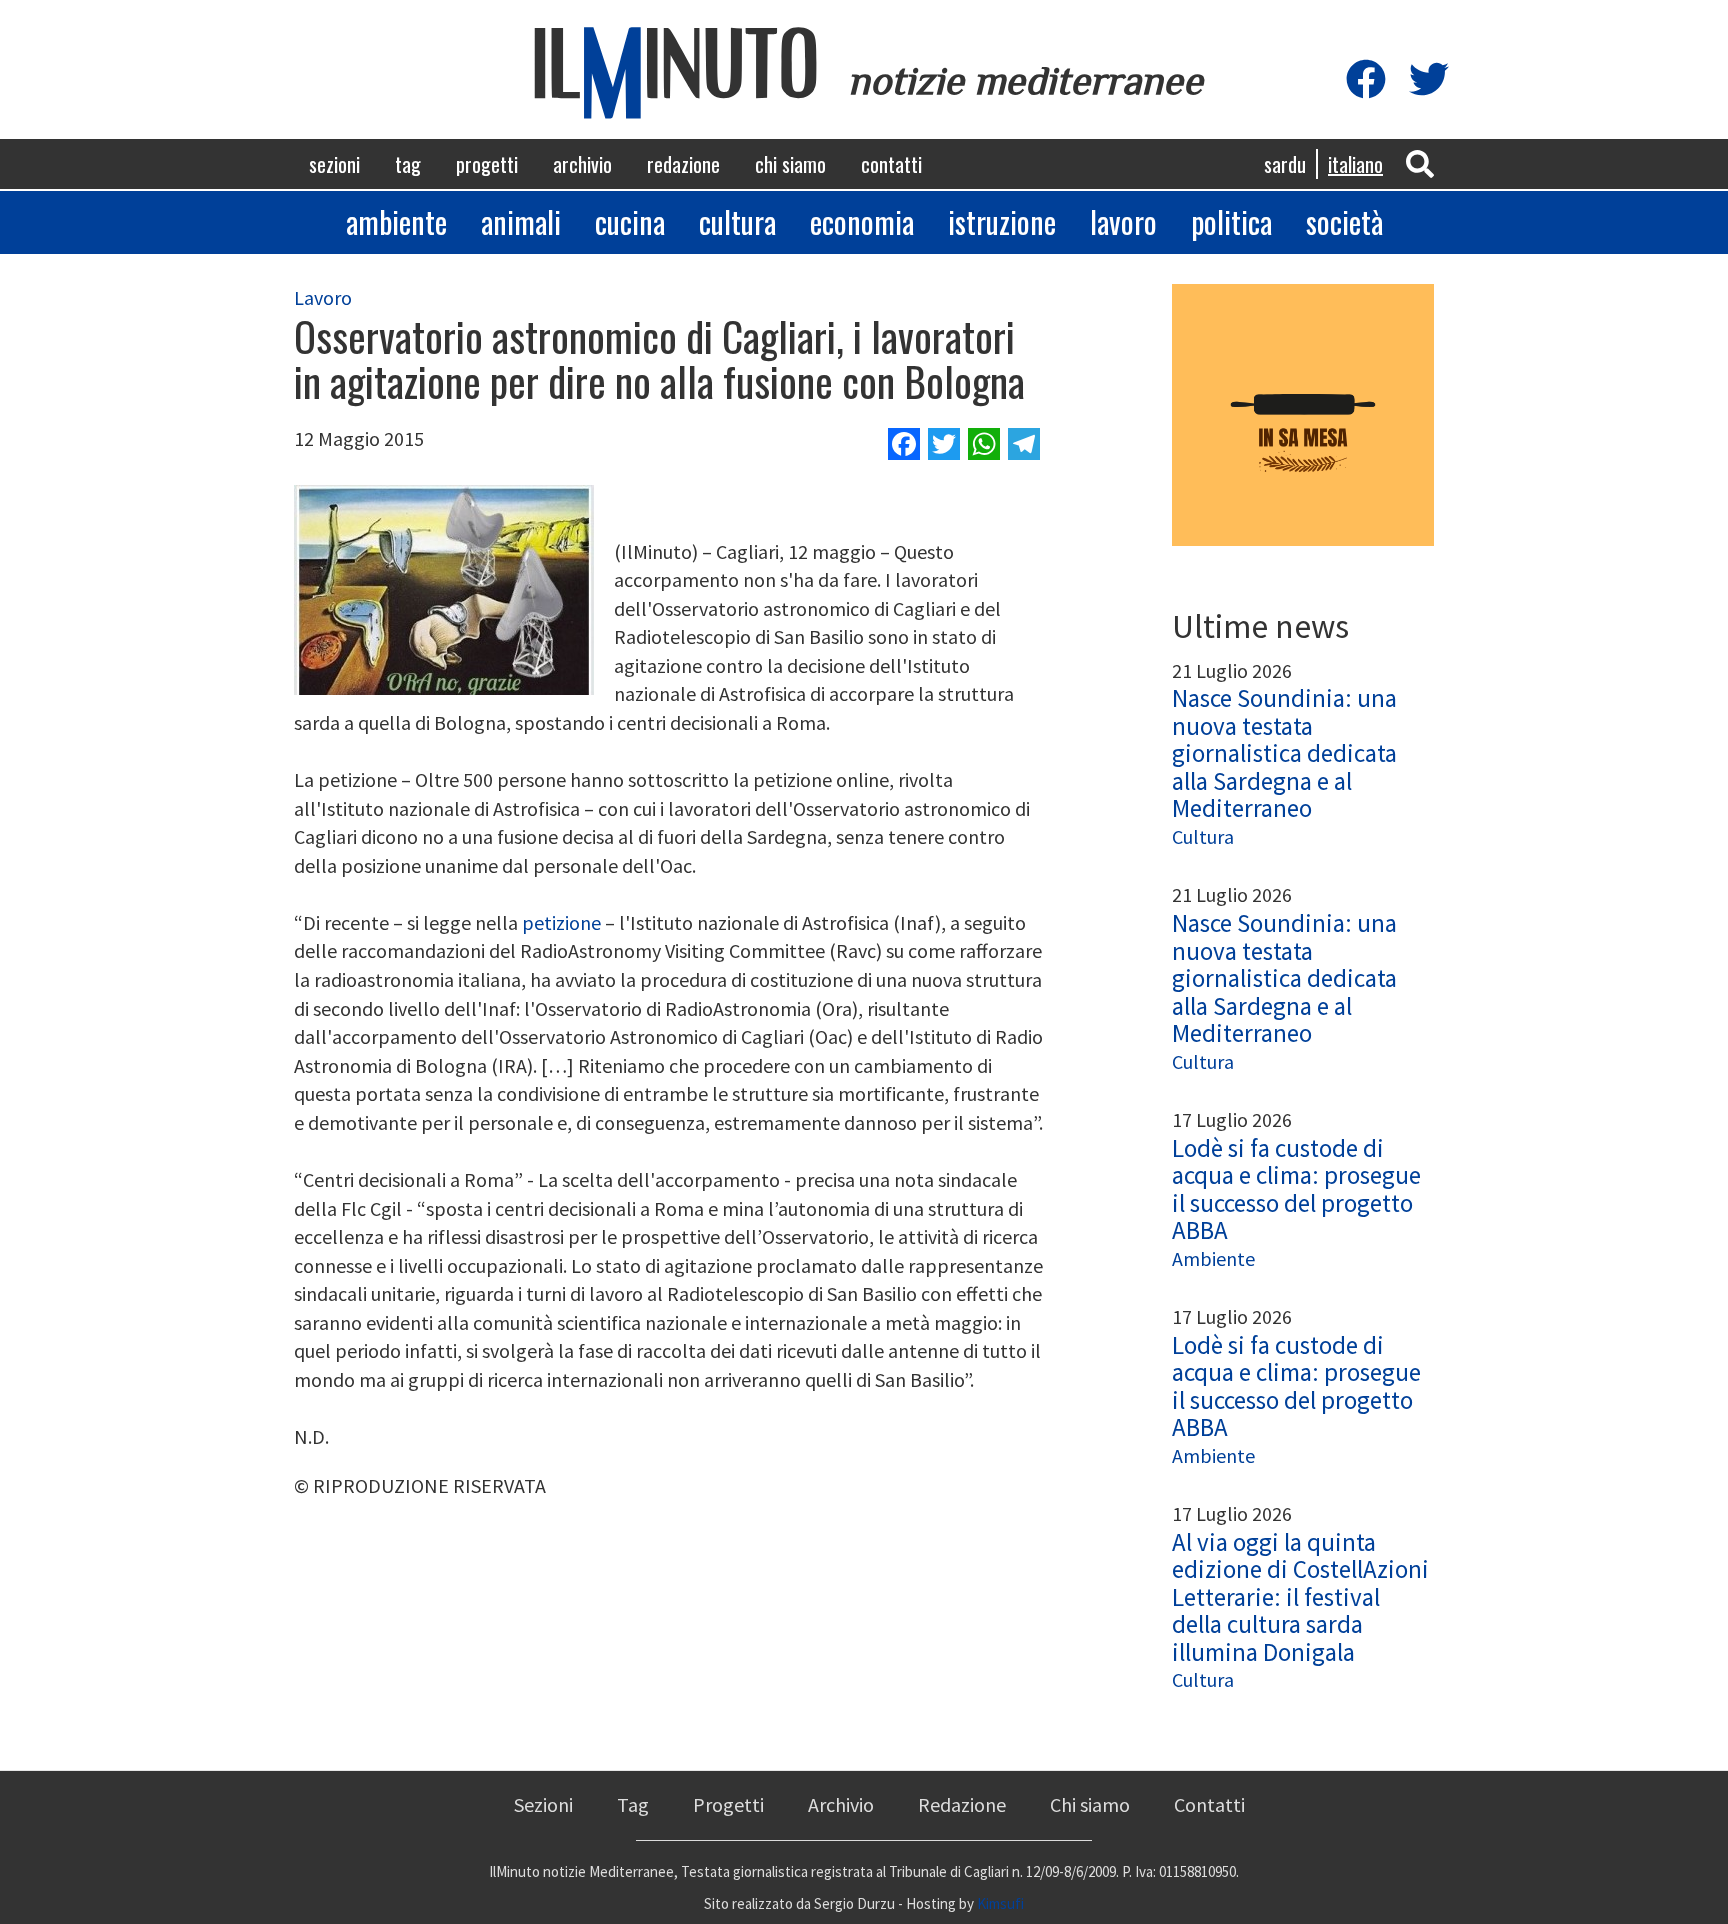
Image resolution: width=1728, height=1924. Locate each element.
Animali (521, 221)
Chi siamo (790, 164)
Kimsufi (1000, 1903)
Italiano (1355, 164)
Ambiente (396, 221)
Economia (862, 221)
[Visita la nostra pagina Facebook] (1366, 80)
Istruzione (1002, 221)
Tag (408, 164)
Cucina (630, 221)
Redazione (683, 164)
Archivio (582, 164)
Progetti (487, 164)
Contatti (891, 164)
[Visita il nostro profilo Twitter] (1429, 80)
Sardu (1285, 164)
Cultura (737, 221)
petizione (561, 922)
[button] (1420, 162)
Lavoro (1123, 221)
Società (1344, 221)
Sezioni (334, 164)
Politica (1231, 221)
